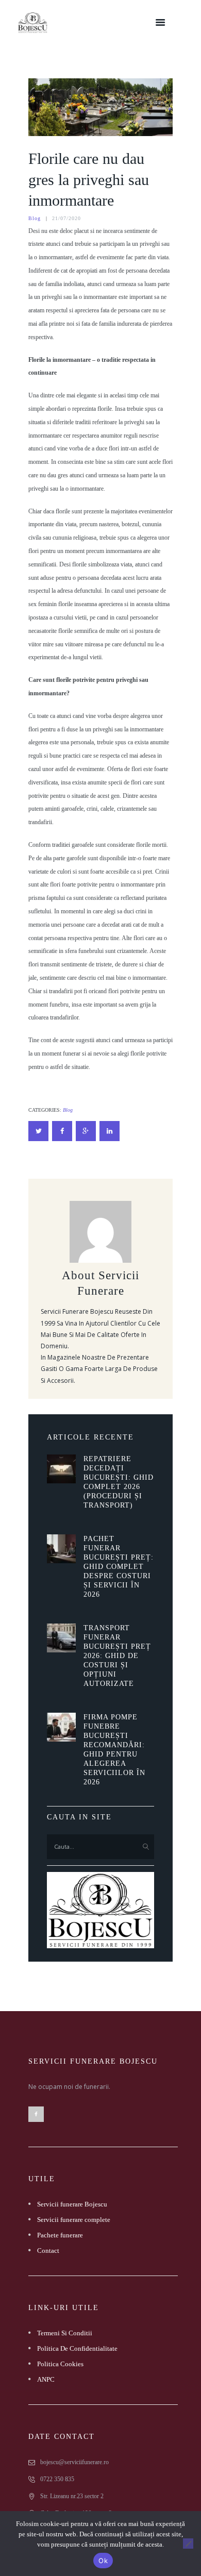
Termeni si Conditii (65, 2333)
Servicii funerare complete (74, 2220)
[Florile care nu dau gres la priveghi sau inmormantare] (100, 107)
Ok (103, 2561)
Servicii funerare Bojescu (72, 2204)
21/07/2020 (66, 218)
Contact (48, 2251)
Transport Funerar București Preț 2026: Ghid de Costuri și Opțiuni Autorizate (117, 1656)
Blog (35, 218)
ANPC (46, 2379)
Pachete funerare (60, 2235)
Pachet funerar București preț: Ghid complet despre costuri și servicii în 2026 (119, 1567)
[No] (188, 2544)
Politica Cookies (60, 2364)
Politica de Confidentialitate (77, 2348)
